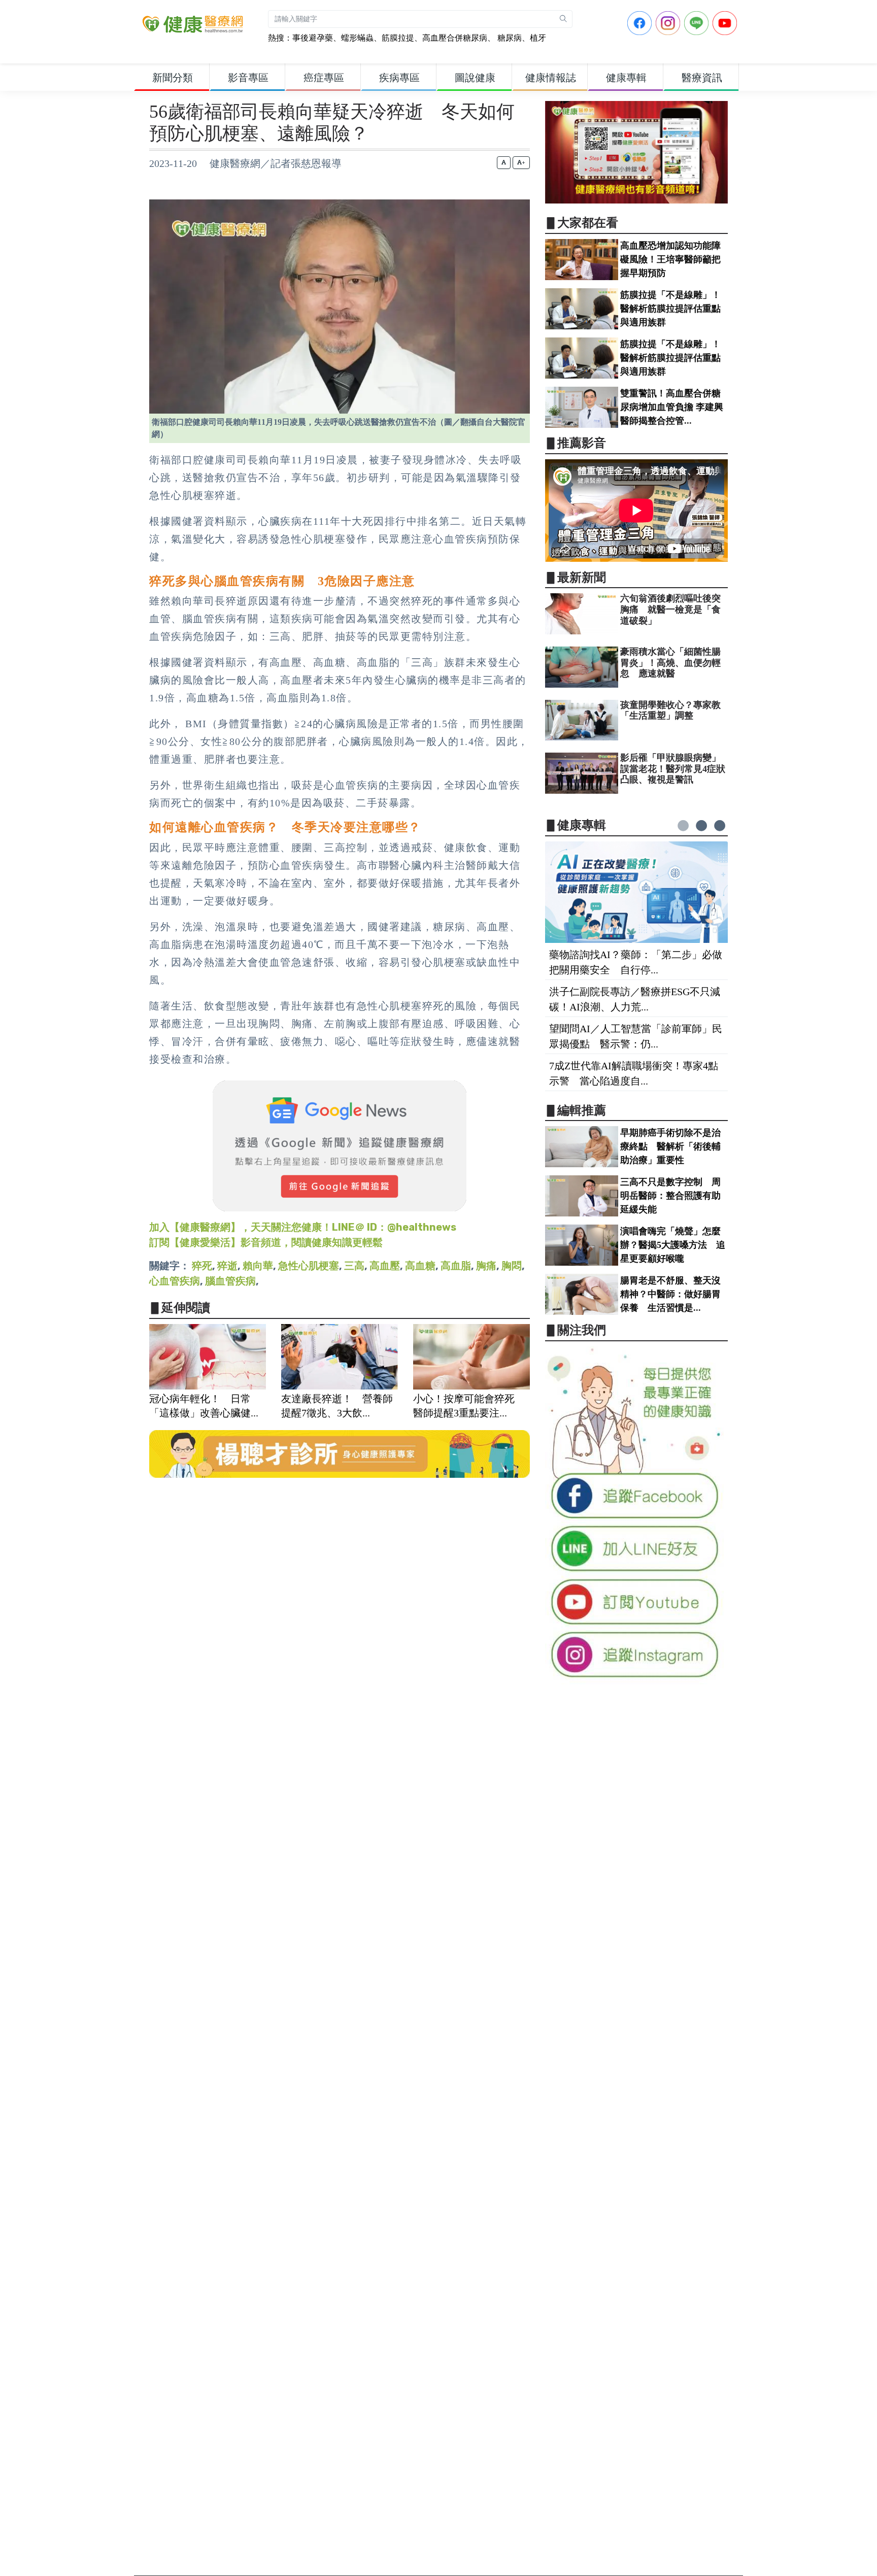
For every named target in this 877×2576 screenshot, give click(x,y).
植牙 (538, 38)
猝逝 (227, 1266)
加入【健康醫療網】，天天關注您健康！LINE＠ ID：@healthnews (303, 1227)
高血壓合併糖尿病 (455, 38)
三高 (354, 1266)
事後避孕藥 (313, 38)
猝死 (202, 1266)
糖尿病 (509, 38)
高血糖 (420, 1266)
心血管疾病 (175, 1281)
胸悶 (512, 1266)
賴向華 (258, 1266)
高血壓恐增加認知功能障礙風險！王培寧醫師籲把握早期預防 (670, 259)
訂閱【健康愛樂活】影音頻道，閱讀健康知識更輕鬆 (266, 1242)
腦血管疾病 (230, 1281)
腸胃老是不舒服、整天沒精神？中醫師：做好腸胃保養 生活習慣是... (670, 1294)
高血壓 (385, 1266)
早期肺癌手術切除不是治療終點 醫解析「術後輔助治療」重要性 (670, 1146)
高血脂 (456, 1266)
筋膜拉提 (398, 38)
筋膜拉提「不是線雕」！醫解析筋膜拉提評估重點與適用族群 (670, 309)
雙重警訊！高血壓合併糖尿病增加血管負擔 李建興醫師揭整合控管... (672, 407)
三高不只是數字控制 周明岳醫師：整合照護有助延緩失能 (670, 1196)
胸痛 (486, 1266)
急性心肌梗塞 (309, 1266)
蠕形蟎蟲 (357, 38)
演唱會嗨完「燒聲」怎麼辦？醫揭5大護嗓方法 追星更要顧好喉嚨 (673, 1245)
